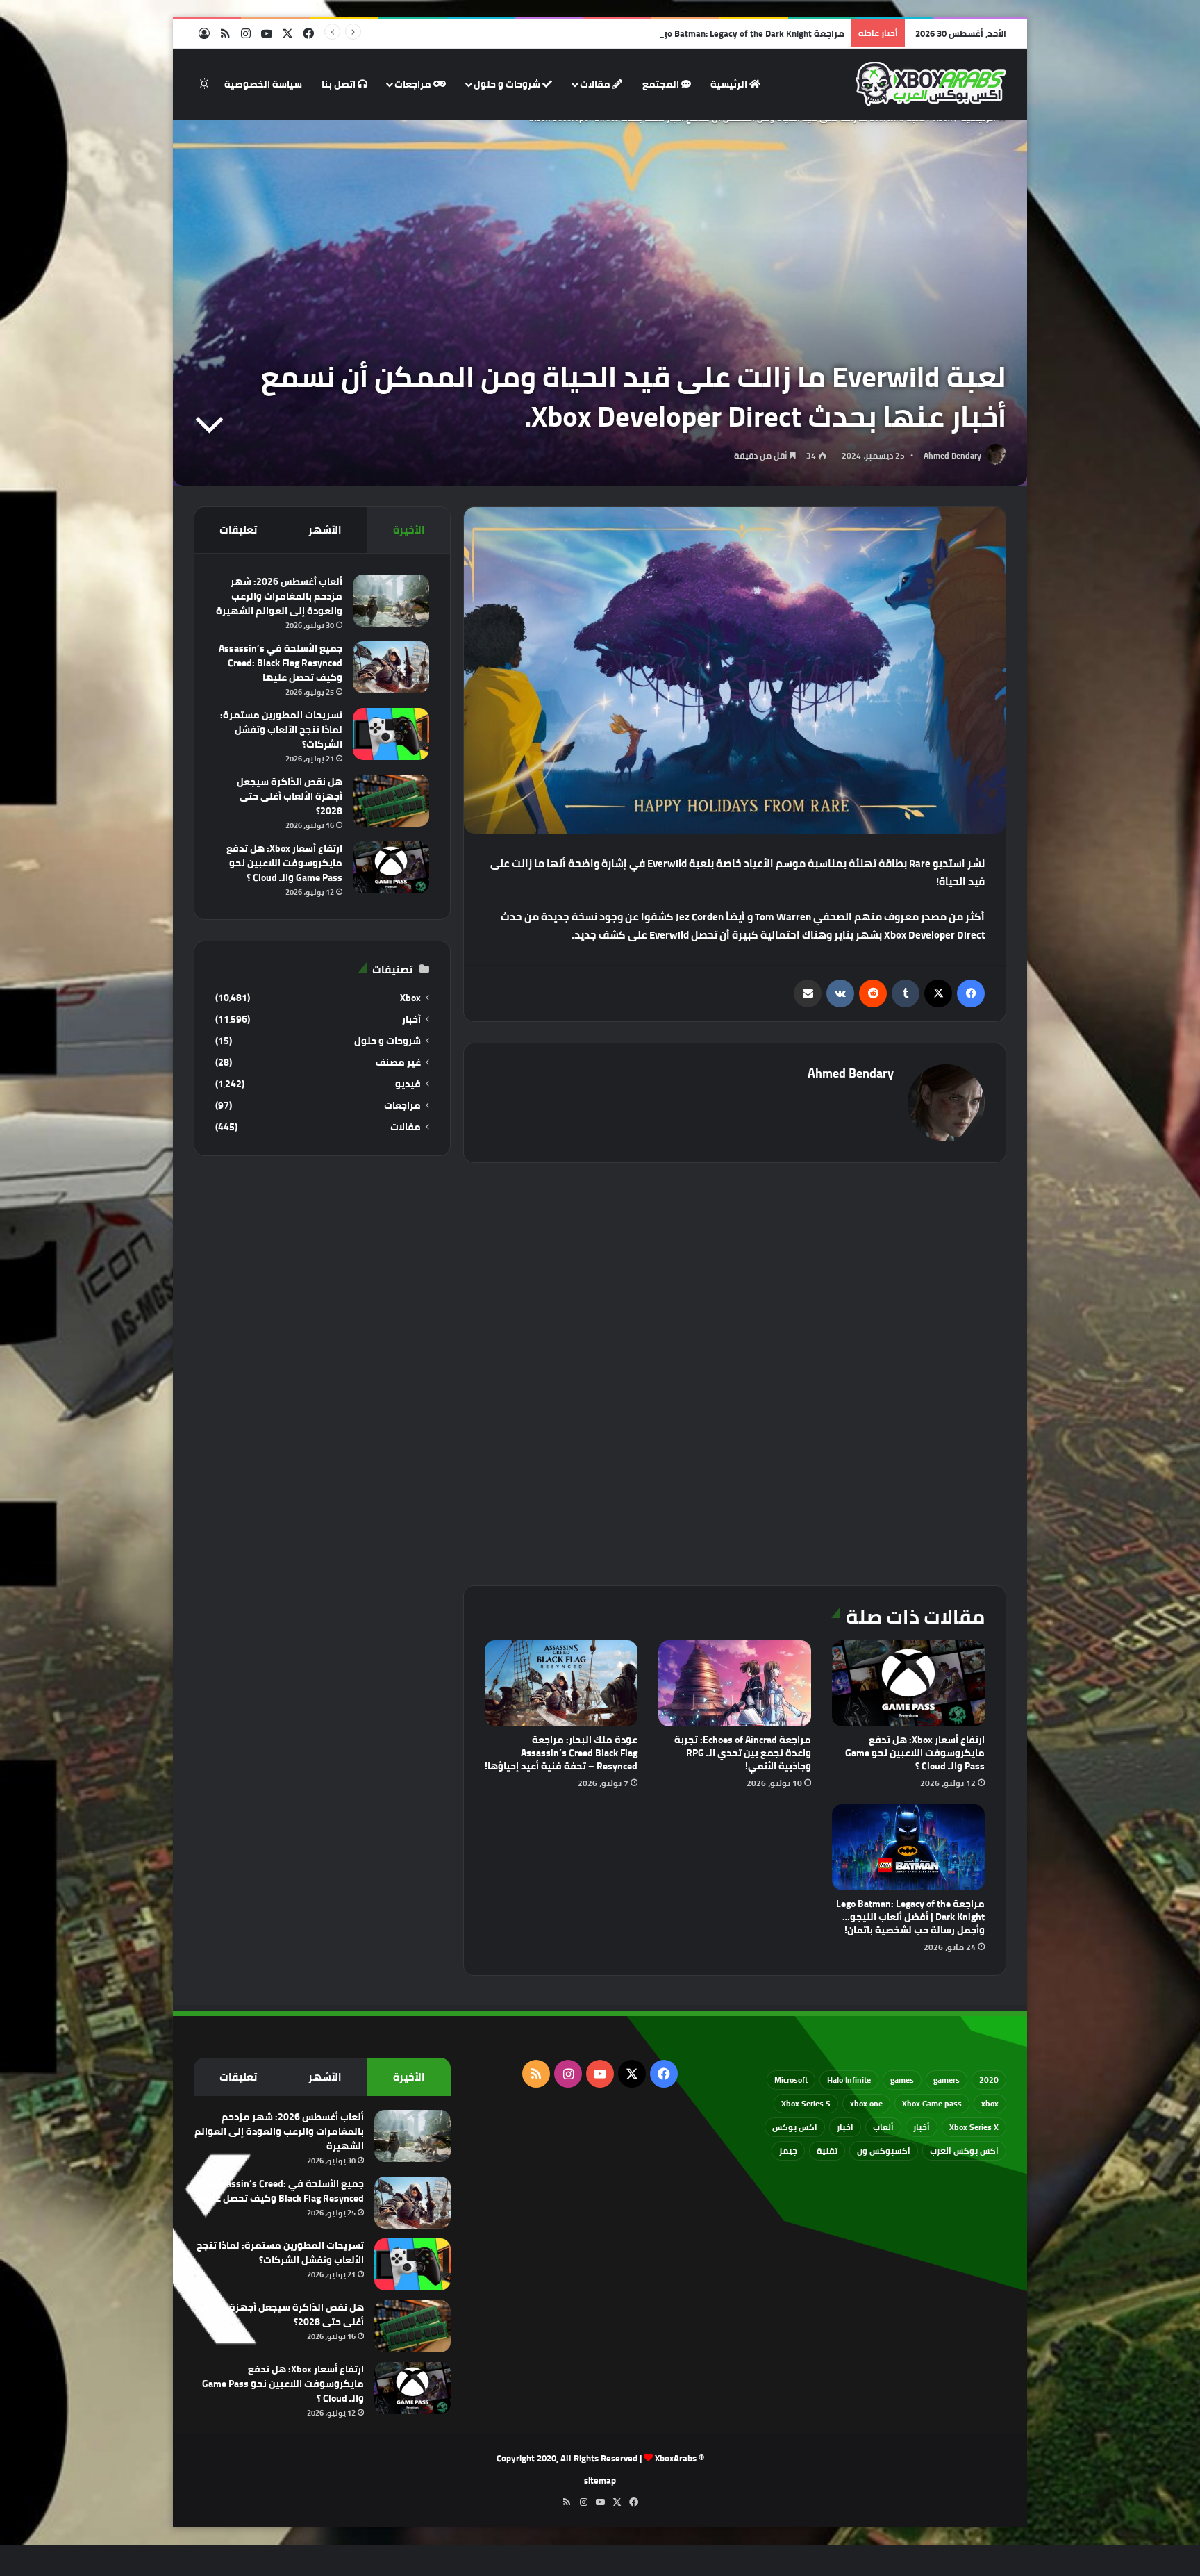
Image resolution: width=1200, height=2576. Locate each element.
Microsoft (791, 2080)
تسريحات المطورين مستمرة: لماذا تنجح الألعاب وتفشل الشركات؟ (281, 729)
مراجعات (414, 84)
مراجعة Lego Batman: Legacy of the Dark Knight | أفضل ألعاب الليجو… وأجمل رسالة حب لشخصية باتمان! (638, 33)
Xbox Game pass (932, 2103)
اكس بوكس (795, 2127)
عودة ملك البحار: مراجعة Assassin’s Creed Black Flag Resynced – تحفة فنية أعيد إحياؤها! (561, 1753)
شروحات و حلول (508, 84)
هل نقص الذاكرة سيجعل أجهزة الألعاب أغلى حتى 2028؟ (290, 796)
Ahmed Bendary (952, 455)
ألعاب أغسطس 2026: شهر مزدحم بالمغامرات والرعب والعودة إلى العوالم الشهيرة (279, 596)
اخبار (845, 2127)
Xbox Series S (806, 2103)
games (902, 2080)
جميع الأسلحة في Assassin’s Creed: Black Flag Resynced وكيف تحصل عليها (281, 663)
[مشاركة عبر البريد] (808, 993)
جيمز (788, 2150)
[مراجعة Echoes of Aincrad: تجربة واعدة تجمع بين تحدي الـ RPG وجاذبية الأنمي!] (735, 1683)
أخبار (411, 1019)
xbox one (866, 2103)
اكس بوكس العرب (964, 2150)
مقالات (596, 84)
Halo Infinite (849, 2080)
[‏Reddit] (873, 993)
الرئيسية (730, 84)
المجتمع (662, 84)
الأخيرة (409, 530)
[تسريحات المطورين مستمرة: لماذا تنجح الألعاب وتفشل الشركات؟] (391, 734)
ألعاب (883, 2127)
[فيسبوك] (971, 993)
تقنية (827, 2150)
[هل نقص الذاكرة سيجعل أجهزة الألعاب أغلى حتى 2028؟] (391, 801)
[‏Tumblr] (906, 993)
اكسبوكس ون (884, 2150)
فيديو (408, 1084)
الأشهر (325, 530)
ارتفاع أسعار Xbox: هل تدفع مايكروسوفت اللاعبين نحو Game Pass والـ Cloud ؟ (915, 1753)
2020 (989, 2080)
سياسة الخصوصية (263, 84)
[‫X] (938, 993)
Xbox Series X (974, 2127)
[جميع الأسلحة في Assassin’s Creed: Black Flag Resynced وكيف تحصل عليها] (391, 667)
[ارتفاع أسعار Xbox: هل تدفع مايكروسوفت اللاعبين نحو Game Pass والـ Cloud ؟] (908, 1683)
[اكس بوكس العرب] (931, 84)
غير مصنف (398, 1063)
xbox (990, 2103)
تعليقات (238, 530)
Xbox (410, 998)
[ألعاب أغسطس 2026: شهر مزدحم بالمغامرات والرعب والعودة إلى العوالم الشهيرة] (391, 601)
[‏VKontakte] (840, 993)
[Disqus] (735, 1372)
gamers (947, 2080)
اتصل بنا (340, 84)
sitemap (600, 2480)
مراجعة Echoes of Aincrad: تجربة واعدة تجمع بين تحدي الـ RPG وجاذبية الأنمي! (743, 1753)
